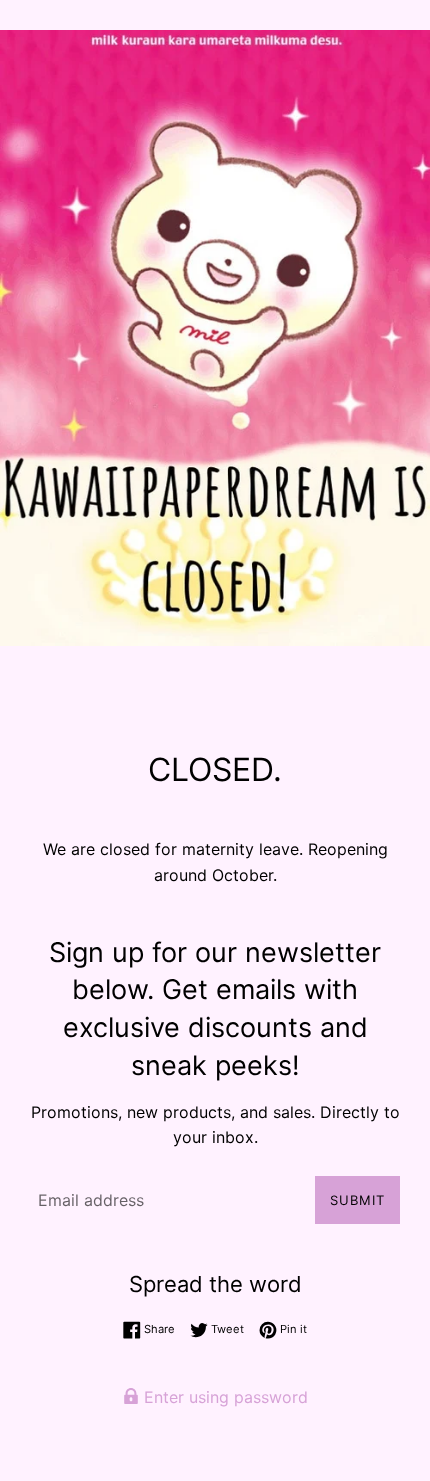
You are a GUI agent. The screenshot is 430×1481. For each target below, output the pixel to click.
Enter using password (223, 1397)
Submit (357, 1200)
